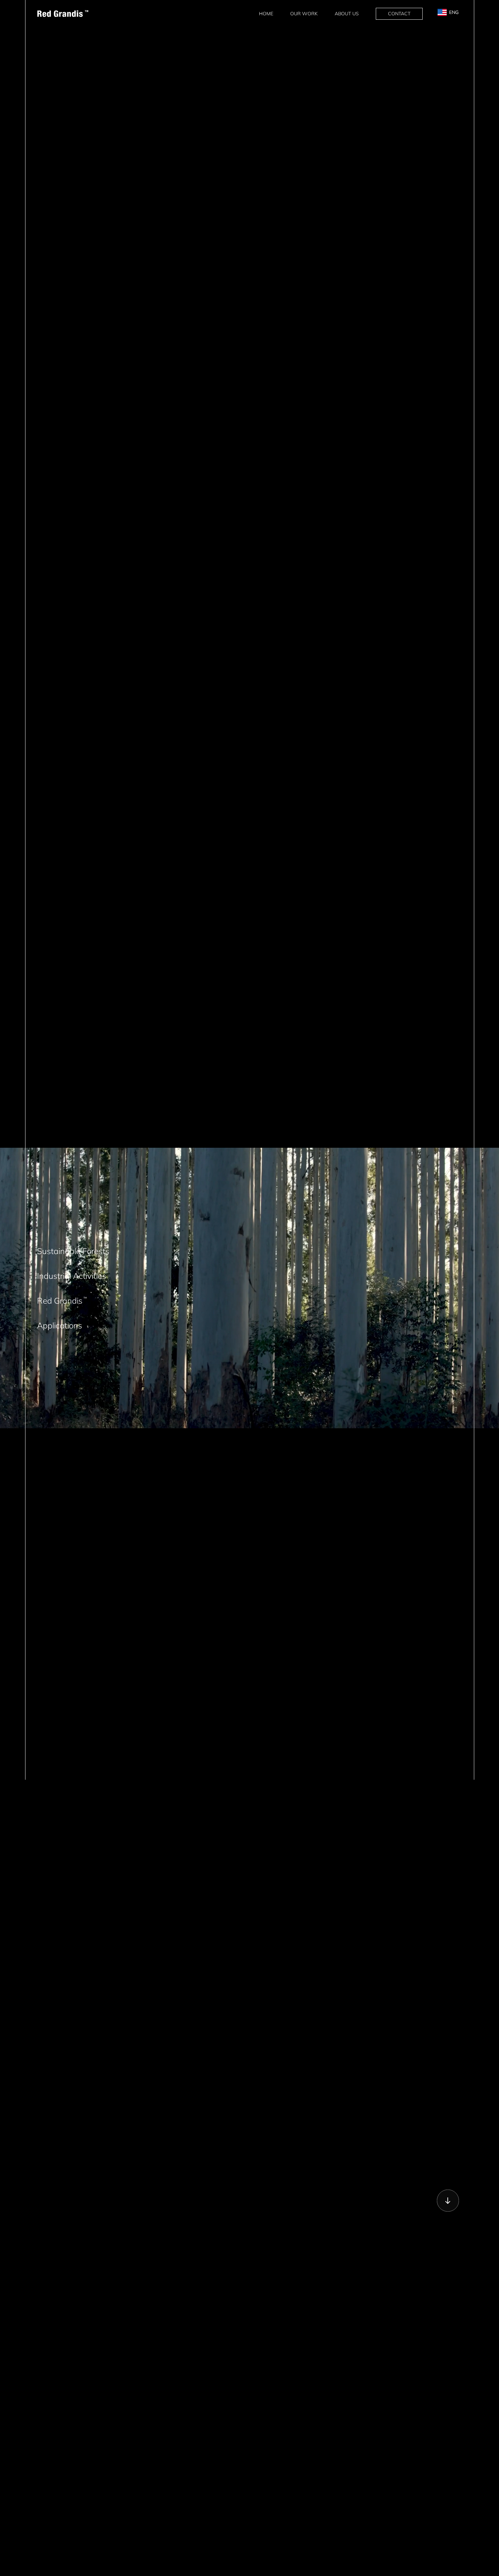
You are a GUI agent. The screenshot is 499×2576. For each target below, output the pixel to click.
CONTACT (399, 14)
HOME (266, 14)
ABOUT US (347, 14)
